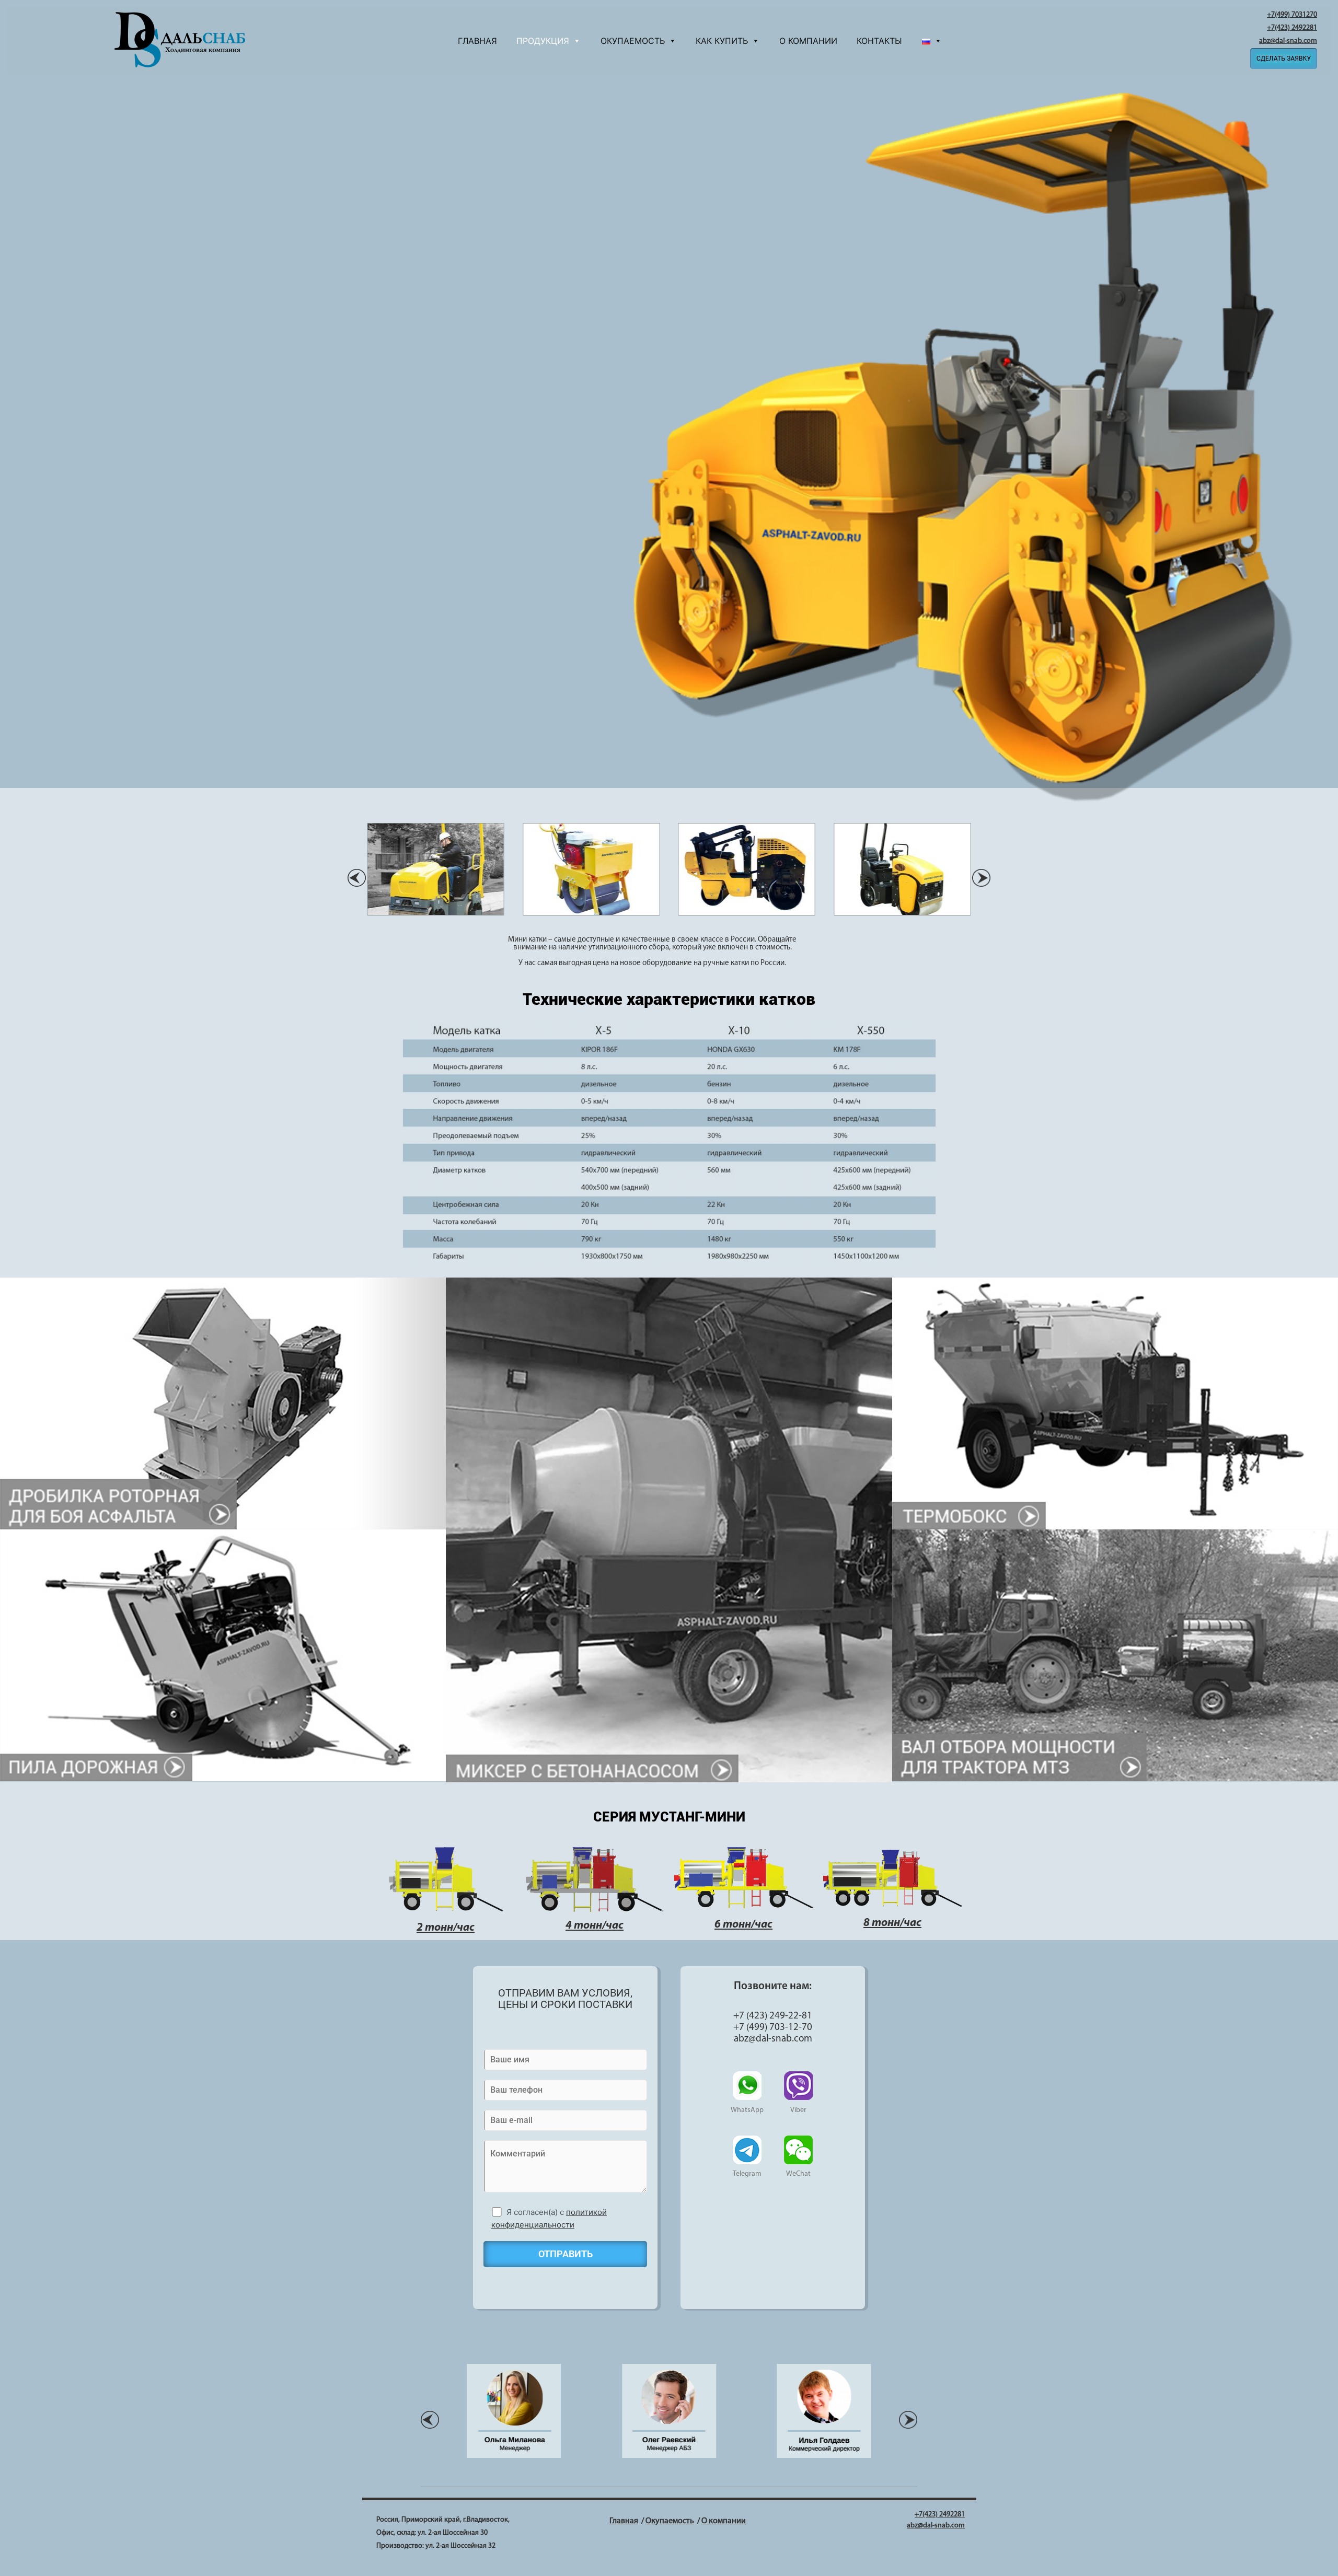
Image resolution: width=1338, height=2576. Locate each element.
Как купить (722, 41)
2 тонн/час (446, 1928)
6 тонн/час (743, 1925)
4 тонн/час (595, 1926)
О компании (808, 41)
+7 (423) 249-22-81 (773, 2016)
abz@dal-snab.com (1288, 41)
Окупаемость (633, 41)
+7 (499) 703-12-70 (773, 2028)
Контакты (879, 41)
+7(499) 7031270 (1292, 15)
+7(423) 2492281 (1292, 28)
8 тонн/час (892, 1923)
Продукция (543, 41)
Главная (477, 41)
